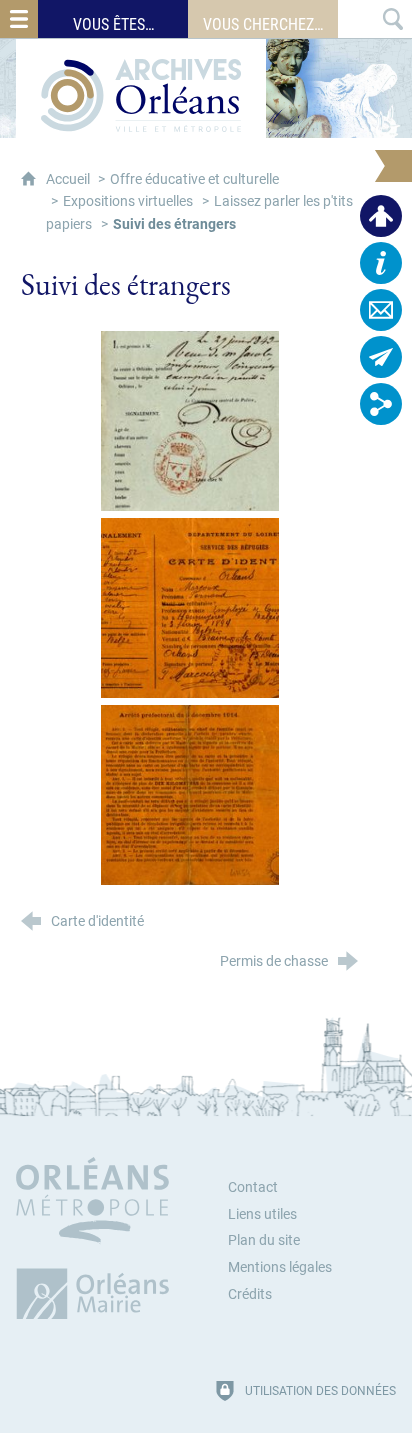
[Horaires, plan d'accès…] (381, 263)
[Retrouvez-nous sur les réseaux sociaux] (381, 404)
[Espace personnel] (381, 216)
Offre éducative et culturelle (194, 179)
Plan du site (264, 1240)
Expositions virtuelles (128, 201)
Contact (253, 1187)
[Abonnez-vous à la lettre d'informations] (381, 357)
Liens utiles (262, 1214)
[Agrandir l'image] (190, 421)
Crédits (250, 1294)
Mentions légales (280, 1267)
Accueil (69, 179)
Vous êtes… (113, 24)
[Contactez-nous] (381, 310)
